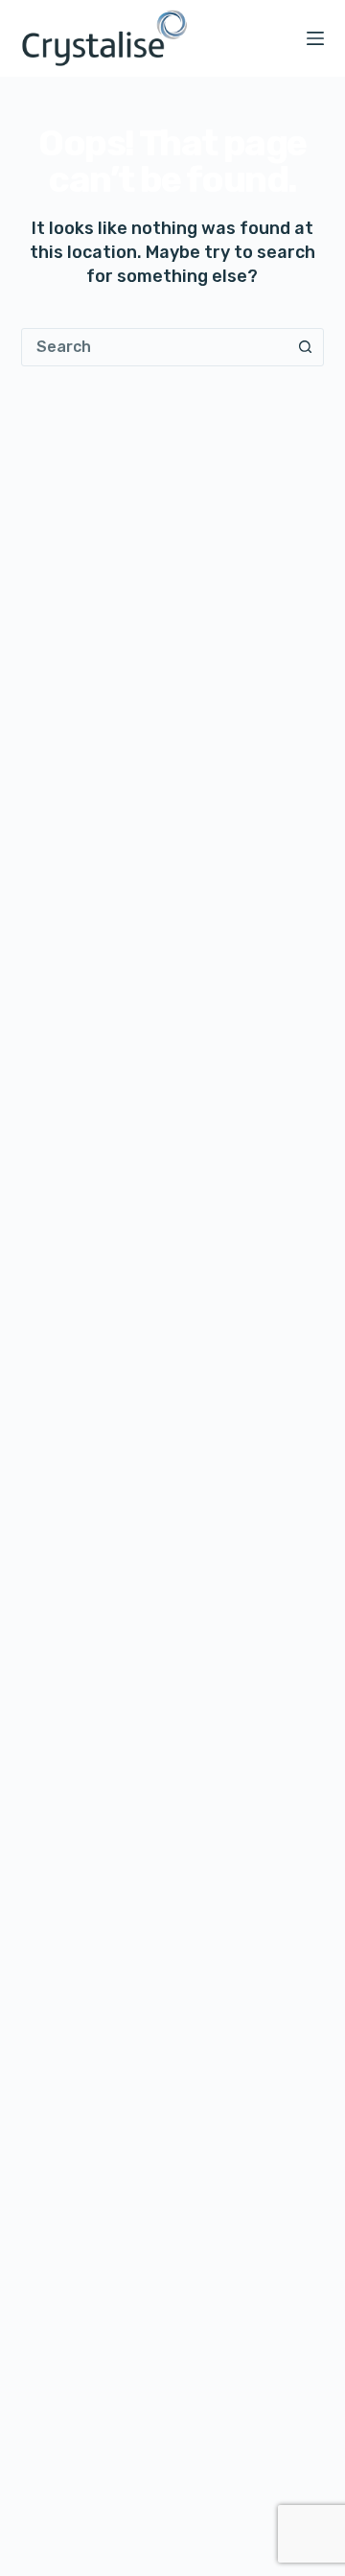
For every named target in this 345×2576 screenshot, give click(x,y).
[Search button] (305, 347)
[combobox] (155, 347)
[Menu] (315, 38)
